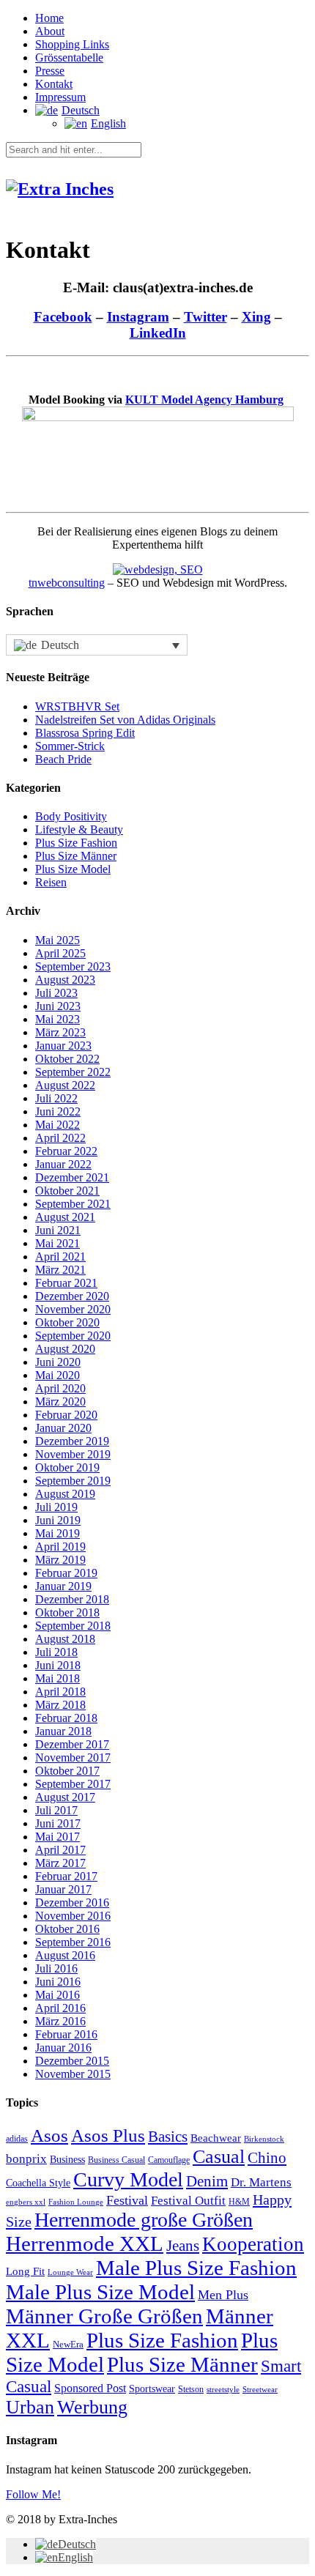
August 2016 (65, 1955)
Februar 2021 (66, 1283)
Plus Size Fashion (76, 843)
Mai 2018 (58, 1678)
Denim (207, 2181)
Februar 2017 (66, 1876)
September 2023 (73, 966)
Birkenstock (264, 2139)
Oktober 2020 (67, 1322)
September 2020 (73, 1336)
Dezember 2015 (72, 2061)
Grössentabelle (69, 57)
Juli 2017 (56, 1810)
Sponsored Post (90, 2388)
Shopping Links (72, 44)
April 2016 (60, 2008)
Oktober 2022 (67, 1059)
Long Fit (25, 2271)
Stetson (191, 2389)
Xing (256, 317)
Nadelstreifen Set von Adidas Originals (125, 720)
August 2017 (65, 1797)
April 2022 (60, 1138)
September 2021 (73, 1204)
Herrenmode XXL (85, 2243)
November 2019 (73, 1454)
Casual (219, 2157)
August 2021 (65, 1217)
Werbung (92, 2407)
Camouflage (169, 2160)
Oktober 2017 (67, 1771)
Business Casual (116, 2160)
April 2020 (60, 1388)
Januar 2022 (63, 1164)
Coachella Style (38, 2183)
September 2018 (73, 1626)
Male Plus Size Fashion (196, 2268)
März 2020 (60, 1402)
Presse (50, 71)
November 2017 (73, 1757)
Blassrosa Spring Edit (85, 733)
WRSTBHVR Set (77, 706)
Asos (49, 2135)
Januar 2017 (63, 1889)
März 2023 (60, 1032)
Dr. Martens (261, 2182)
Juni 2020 (58, 1362)
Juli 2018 (56, 1652)
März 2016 (60, 2021)
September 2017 (73, 1784)
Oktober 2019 (67, 1467)
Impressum (60, 97)
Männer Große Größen (104, 2316)
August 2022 (65, 1085)
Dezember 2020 (72, 1296)
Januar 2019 (63, 1586)
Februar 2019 (66, 1573)
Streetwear (260, 2390)
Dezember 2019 (72, 1441)
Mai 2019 (58, 1533)
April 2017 (60, 1850)
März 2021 (60, 1270)
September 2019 (73, 1481)
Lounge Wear (70, 2272)
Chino (267, 2158)
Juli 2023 (56, 993)
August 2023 (65, 980)
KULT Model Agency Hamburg (204, 400)
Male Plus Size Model (100, 2292)
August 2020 (65, 1349)
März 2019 (60, 1560)
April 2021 (60, 1257)
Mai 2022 (58, 1125)
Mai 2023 (58, 1019)
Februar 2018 (66, 1718)
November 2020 (73, 1309)
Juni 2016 (58, 1982)
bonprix (26, 2159)
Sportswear (152, 2389)
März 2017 (60, 1863)
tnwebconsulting (67, 583)
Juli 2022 (56, 1098)
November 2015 (73, 2074)
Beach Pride (63, 759)
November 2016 (73, 1916)
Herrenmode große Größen (144, 2220)
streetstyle (223, 2389)
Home (49, 18)
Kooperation (253, 2244)
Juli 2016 (56, 1968)
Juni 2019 (58, 1520)
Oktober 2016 (67, 1929)
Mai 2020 (58, 1375)
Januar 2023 (63, 1046)
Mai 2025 (58, 940)
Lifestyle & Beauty (79, 829)
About (50, 31)
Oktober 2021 (67, 1191)
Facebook (63, 317)
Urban (30, 2407)
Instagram (138, 317)
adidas (17, 2139)
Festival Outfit (188, 2201)
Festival (127, 2200)
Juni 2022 (58, 1111)
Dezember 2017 (72, 1744)
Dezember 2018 (72, 1599)
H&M (239, 2202)
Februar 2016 (66, 2034)
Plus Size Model (73, 869)
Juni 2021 (58, 1230)
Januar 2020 (63, 1428)
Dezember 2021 (72, 1177)
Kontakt (54, 84)
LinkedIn (158, 333)
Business (67, 2160)
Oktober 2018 (67, 1612)
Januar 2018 (63, 1731)
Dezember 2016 (72, 1903)
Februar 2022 (66, 1151)
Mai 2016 (58, 1995)
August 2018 (65, 1639)
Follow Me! (33, 2494)
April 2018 (60, 1692)
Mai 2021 (58, 1243)
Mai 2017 (58, 1837)
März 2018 (60, 1705)
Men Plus (223, 2295)
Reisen (51, 882)
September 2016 (73, 1942)
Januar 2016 (63, 2048)
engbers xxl (26, 2202)
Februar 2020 (66, 1415)
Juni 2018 (58, 1665)
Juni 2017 (58, 1823)
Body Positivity (71, 816)
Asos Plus (108, 2135)
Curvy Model (128, 2179)
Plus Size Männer (76, 856)
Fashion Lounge (76, 2202)
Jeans (183, 2246)
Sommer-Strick (70, 746)
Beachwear (216, 2138)
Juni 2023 (58, 1006)
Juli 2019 (56, 1507)
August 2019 (65, 1494)
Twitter (205, 317)
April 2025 (60, 953)
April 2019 (60, 1547)
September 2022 (73, 1072)
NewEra (68, 2345)
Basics (168, 2137)
